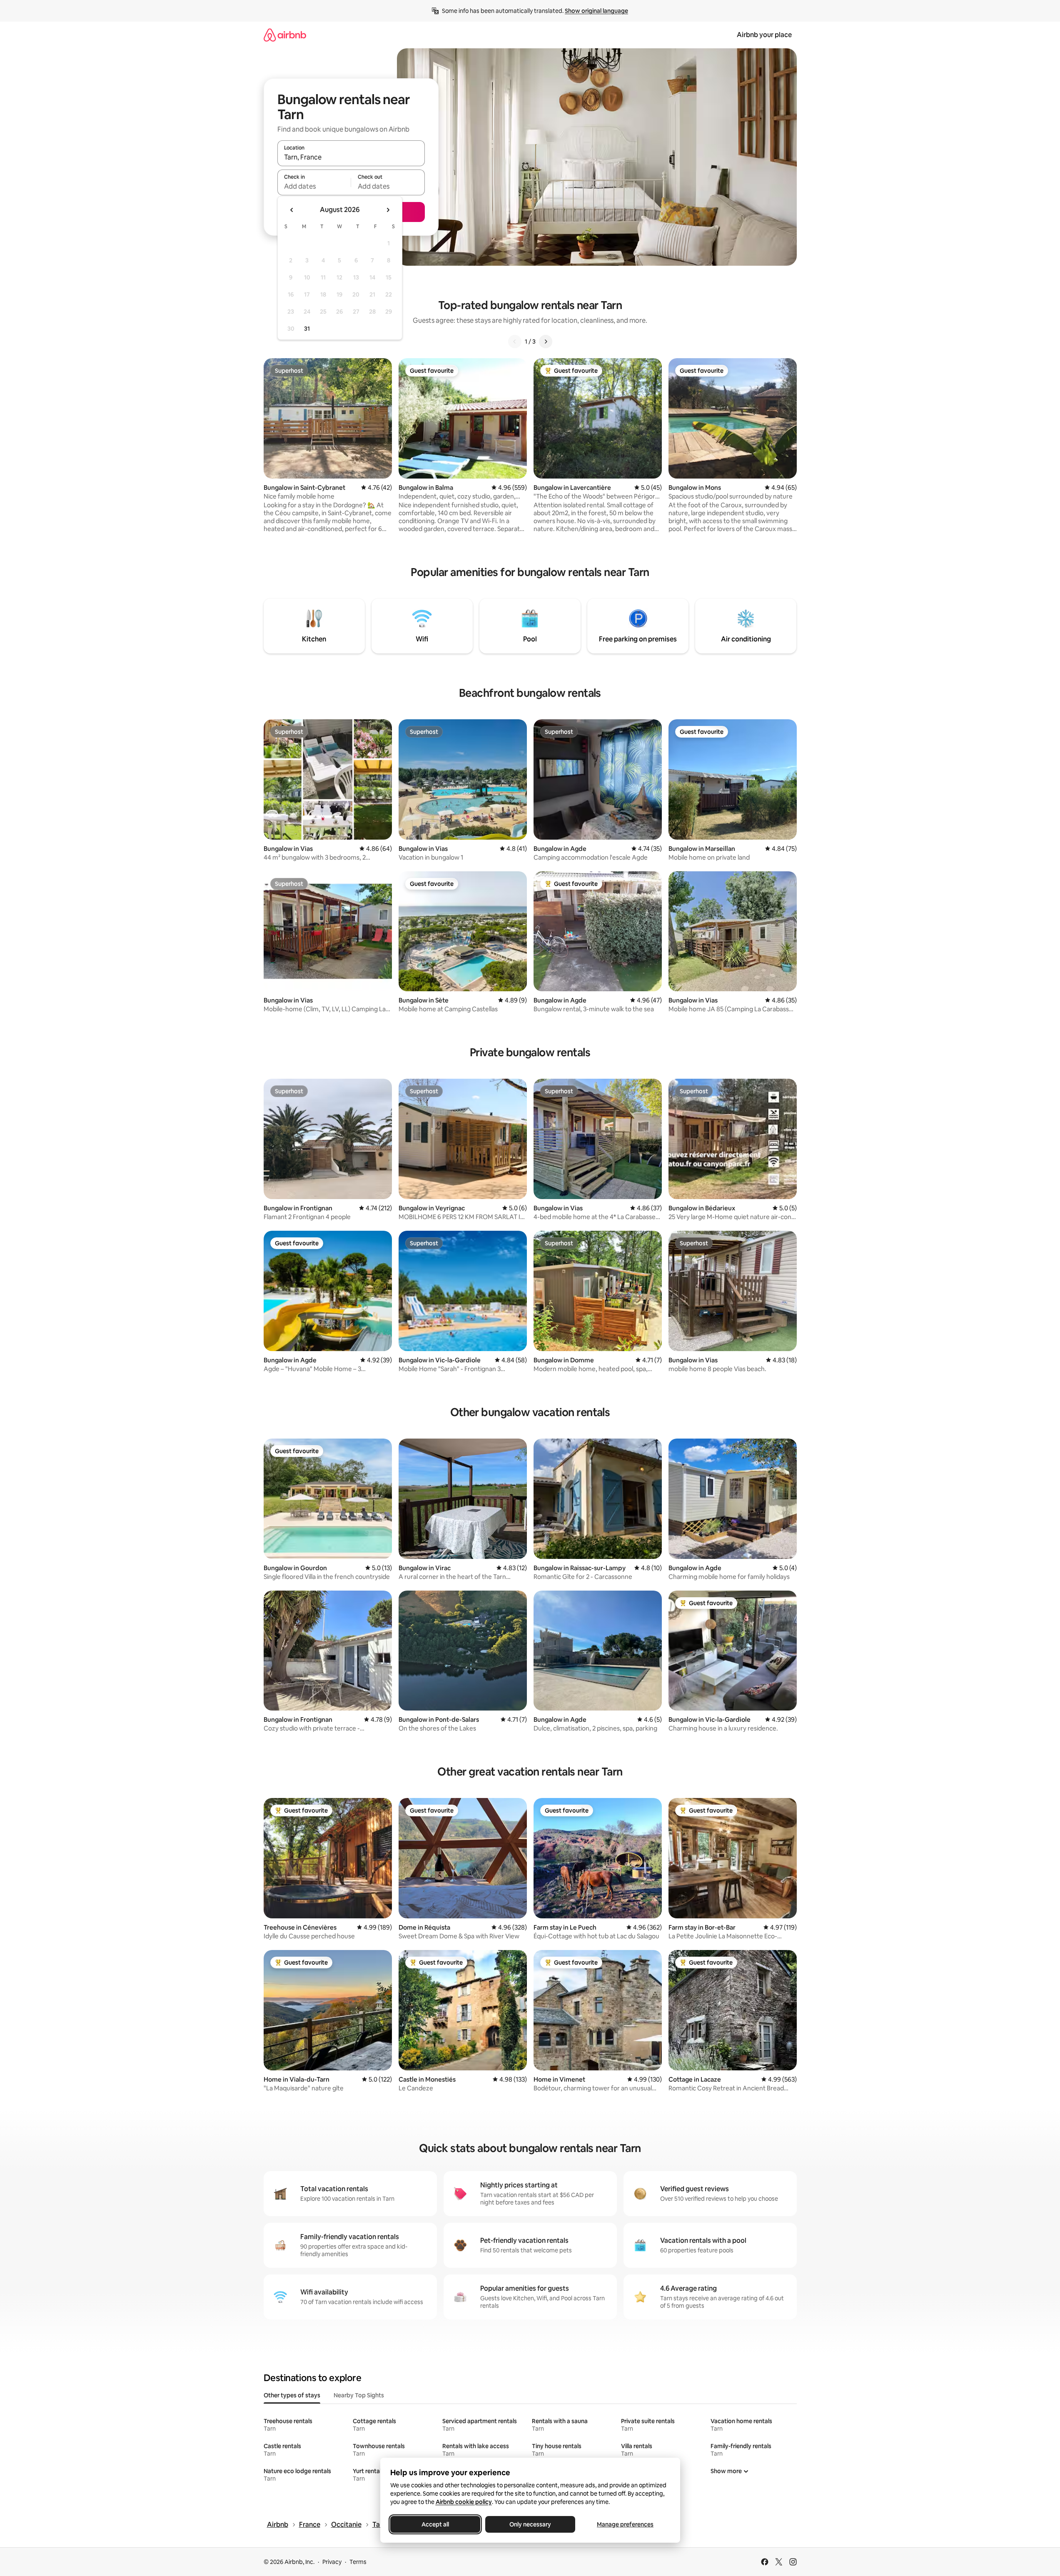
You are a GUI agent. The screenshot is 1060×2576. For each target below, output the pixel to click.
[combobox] (351, 157)
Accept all (435, 2524)
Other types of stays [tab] (292, 2395)
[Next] (546, 342)
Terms (358, 2562)
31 (307, 329)
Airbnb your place (764, 35)
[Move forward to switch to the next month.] (388, 210)
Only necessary (530, 2524)
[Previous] (515, 342)
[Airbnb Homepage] (285, 35)
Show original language (596, 11)
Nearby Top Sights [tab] (359, 2395)
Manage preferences (625, 2524)
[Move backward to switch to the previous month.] (292, 210)
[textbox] (314, 186)
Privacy (332, 2562)
